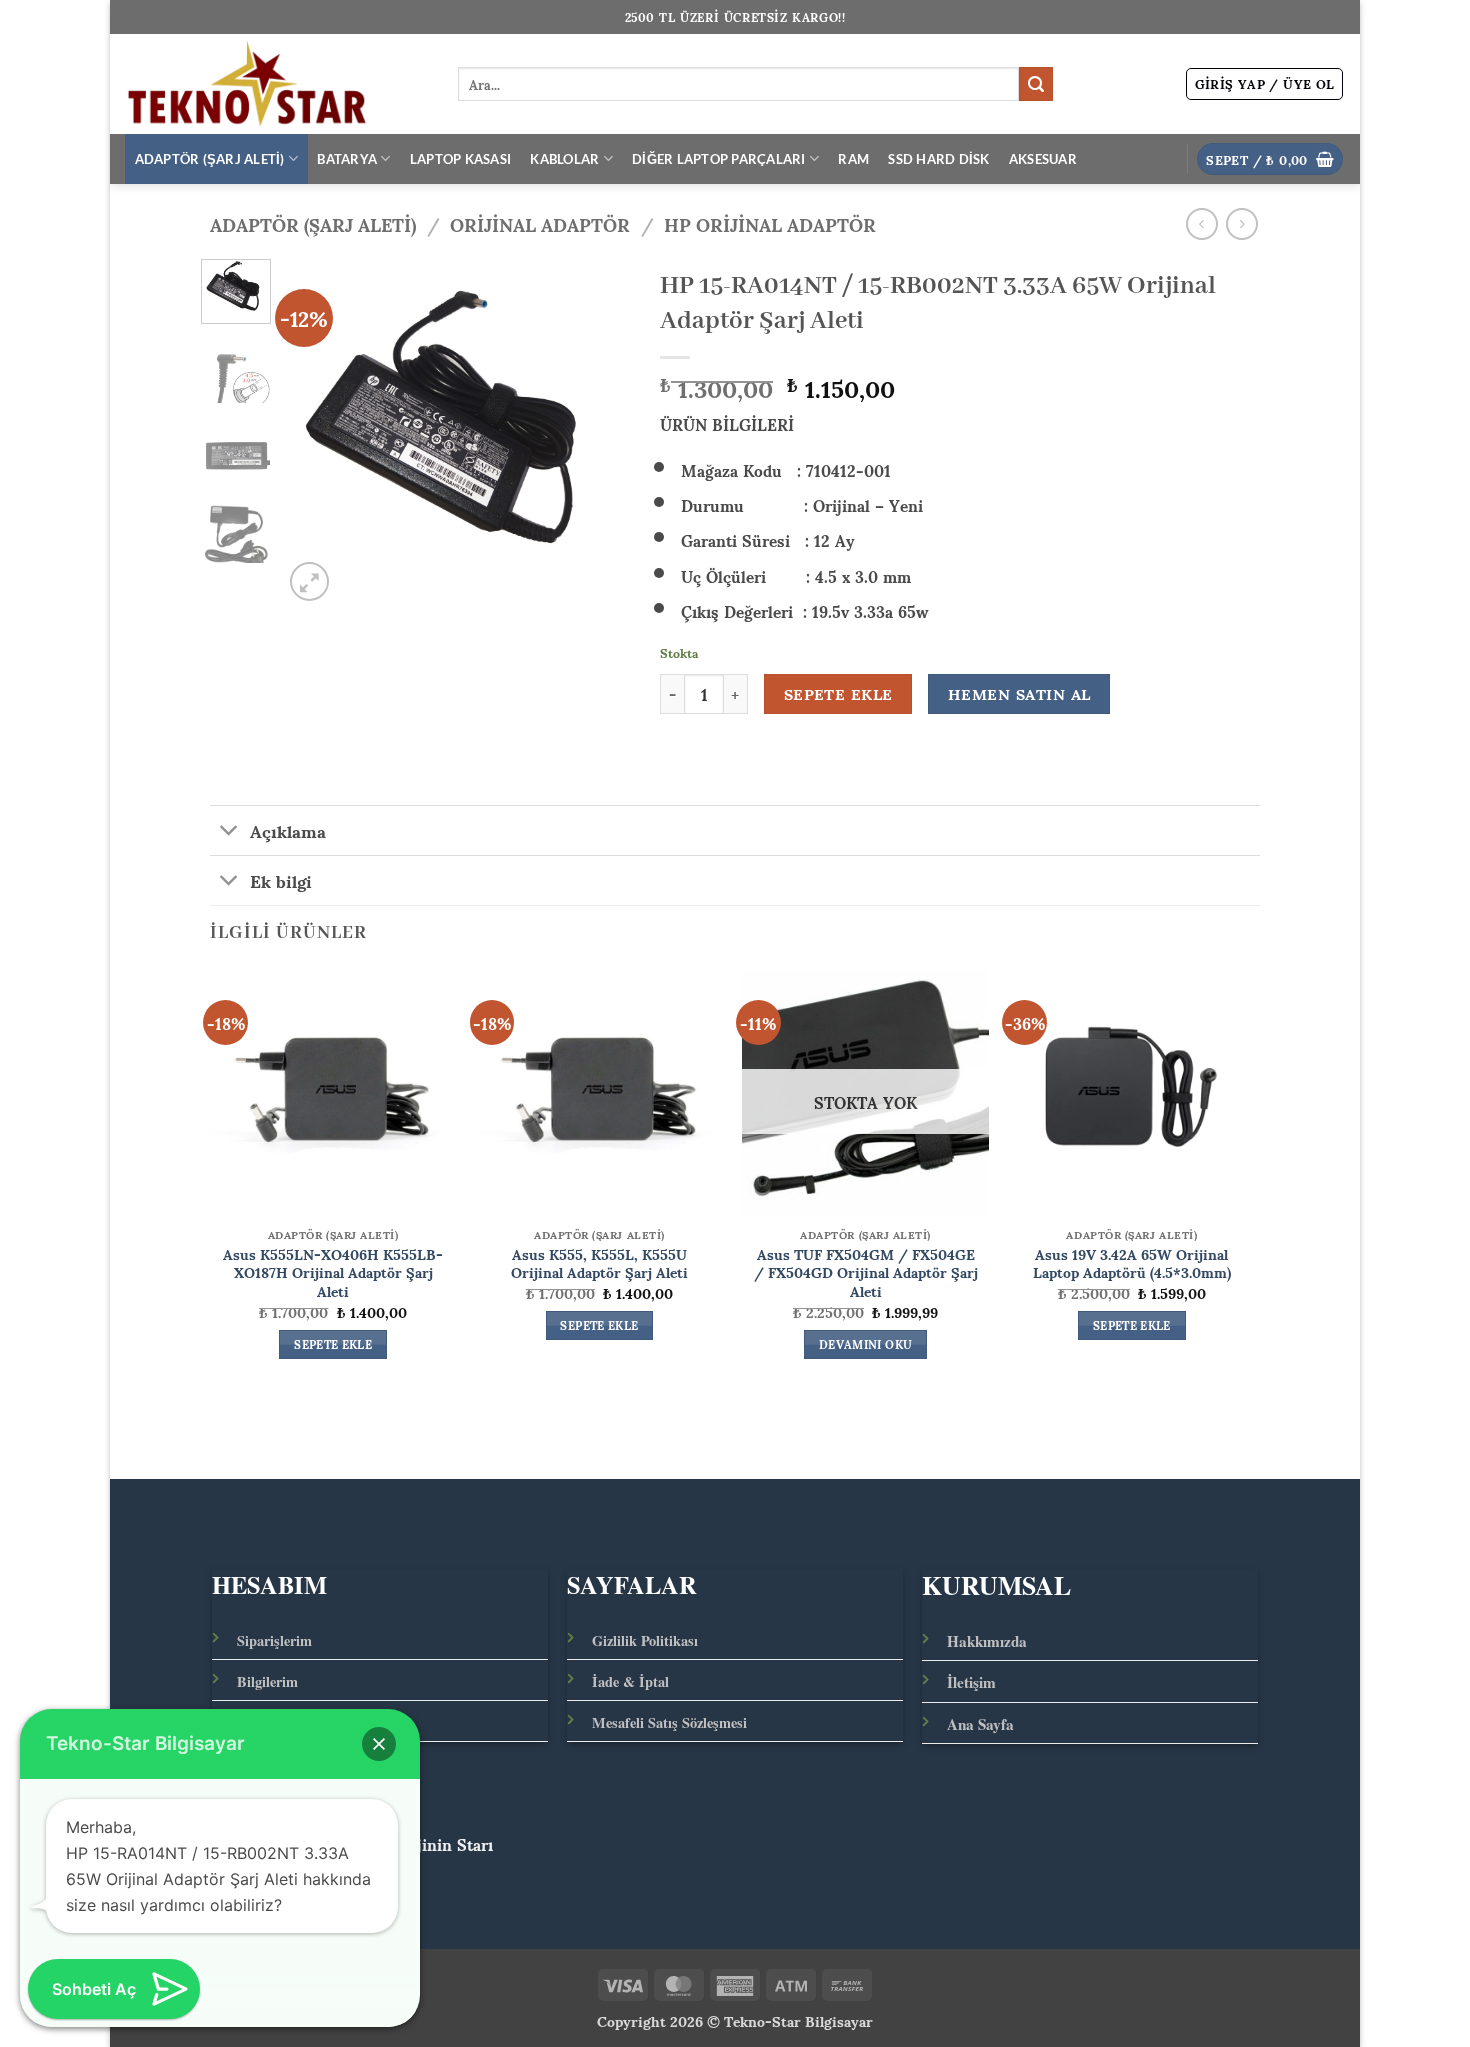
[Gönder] (1036, 84)
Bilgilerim (267, 1681)
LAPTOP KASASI (460, 159)
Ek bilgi (281, 880)
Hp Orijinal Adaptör (770, 223)
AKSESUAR (1043, 159)
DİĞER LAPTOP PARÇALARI (719, 159)
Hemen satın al (1019, 694)
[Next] (598, 432)
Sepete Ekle (838, 694)
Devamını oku (865, 1345)
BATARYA (347, 159)
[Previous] (315, 432)
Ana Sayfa (980, 1724)
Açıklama (288, 830)
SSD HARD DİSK (938, 159)
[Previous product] (1241, 223)
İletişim (971, 1682)
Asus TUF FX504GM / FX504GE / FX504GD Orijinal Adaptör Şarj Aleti (866, 1272)
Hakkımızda (987, 1641)
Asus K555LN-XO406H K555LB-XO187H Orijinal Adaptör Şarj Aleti (333, 1272)
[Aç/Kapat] (229, 832)
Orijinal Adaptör (540, 223)
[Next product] (1201, 223)
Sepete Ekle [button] (333, 1345)
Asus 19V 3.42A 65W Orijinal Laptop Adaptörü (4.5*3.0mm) (1132, 1262)
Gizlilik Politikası (645, 1640)
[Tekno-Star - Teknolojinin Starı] (276, 84)
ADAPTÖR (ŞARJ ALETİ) (210, 159)
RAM (853, 159)
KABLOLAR (564, 159)
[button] (1265, 84)
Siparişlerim (274, 1640)
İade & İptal (630, 1681)
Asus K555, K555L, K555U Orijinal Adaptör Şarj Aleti (599, 1262)
